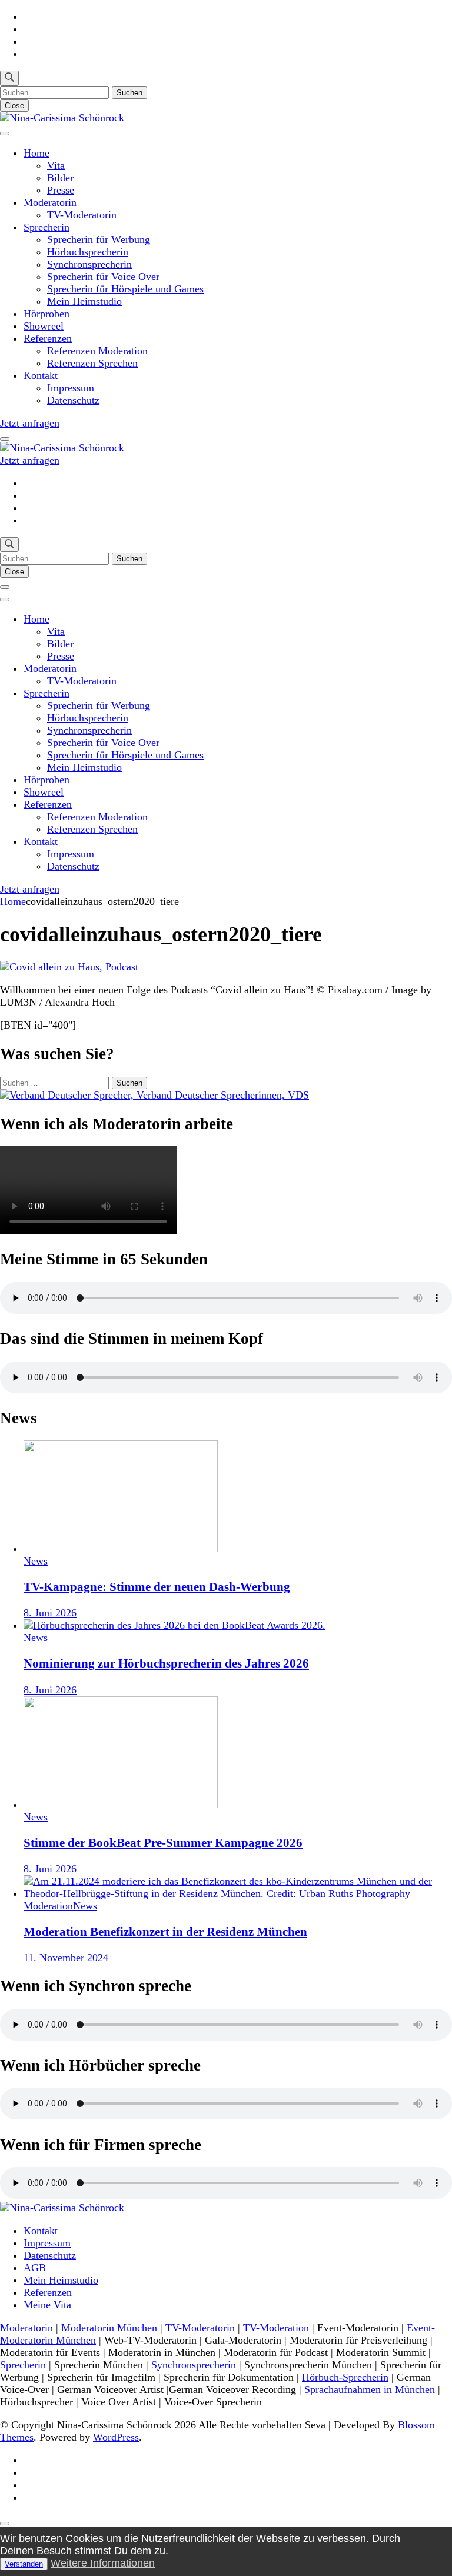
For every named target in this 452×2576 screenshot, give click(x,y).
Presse (61, 190)
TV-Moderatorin (82, 215)
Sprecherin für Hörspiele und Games (125, 289)
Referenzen (48, 338)
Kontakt (41, 375)
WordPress (116, 2437)
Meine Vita (47, 2305)
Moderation (48, 1906)
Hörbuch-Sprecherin (345, 2377)
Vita (56, 165)
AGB (35, 2268)
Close (14, 106)
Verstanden (24, 2564)
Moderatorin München (109, 2328)
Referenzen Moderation (97, 351)
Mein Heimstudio (84, 301)
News (36, 1561)
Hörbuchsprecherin (88, 252)
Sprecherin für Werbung (99, 239)
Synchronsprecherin (89, 264)
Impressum (71, 388)
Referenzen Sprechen (92, 363)
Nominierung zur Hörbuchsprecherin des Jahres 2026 (166, 1663)
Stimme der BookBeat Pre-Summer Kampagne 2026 (163, 1843)
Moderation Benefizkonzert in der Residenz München (165, 1932)
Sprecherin (46, 227)
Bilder (60, 178)
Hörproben (46, 314)
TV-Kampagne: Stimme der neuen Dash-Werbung (157, 1587)
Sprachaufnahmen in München (370, 2389)
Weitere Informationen (103, 2563)
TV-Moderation (276, 2328)
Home (36, 153)
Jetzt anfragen (30, 423)
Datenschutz (73, 400)
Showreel (44, 326)
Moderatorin (50, 202)
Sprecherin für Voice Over (103, 277)
